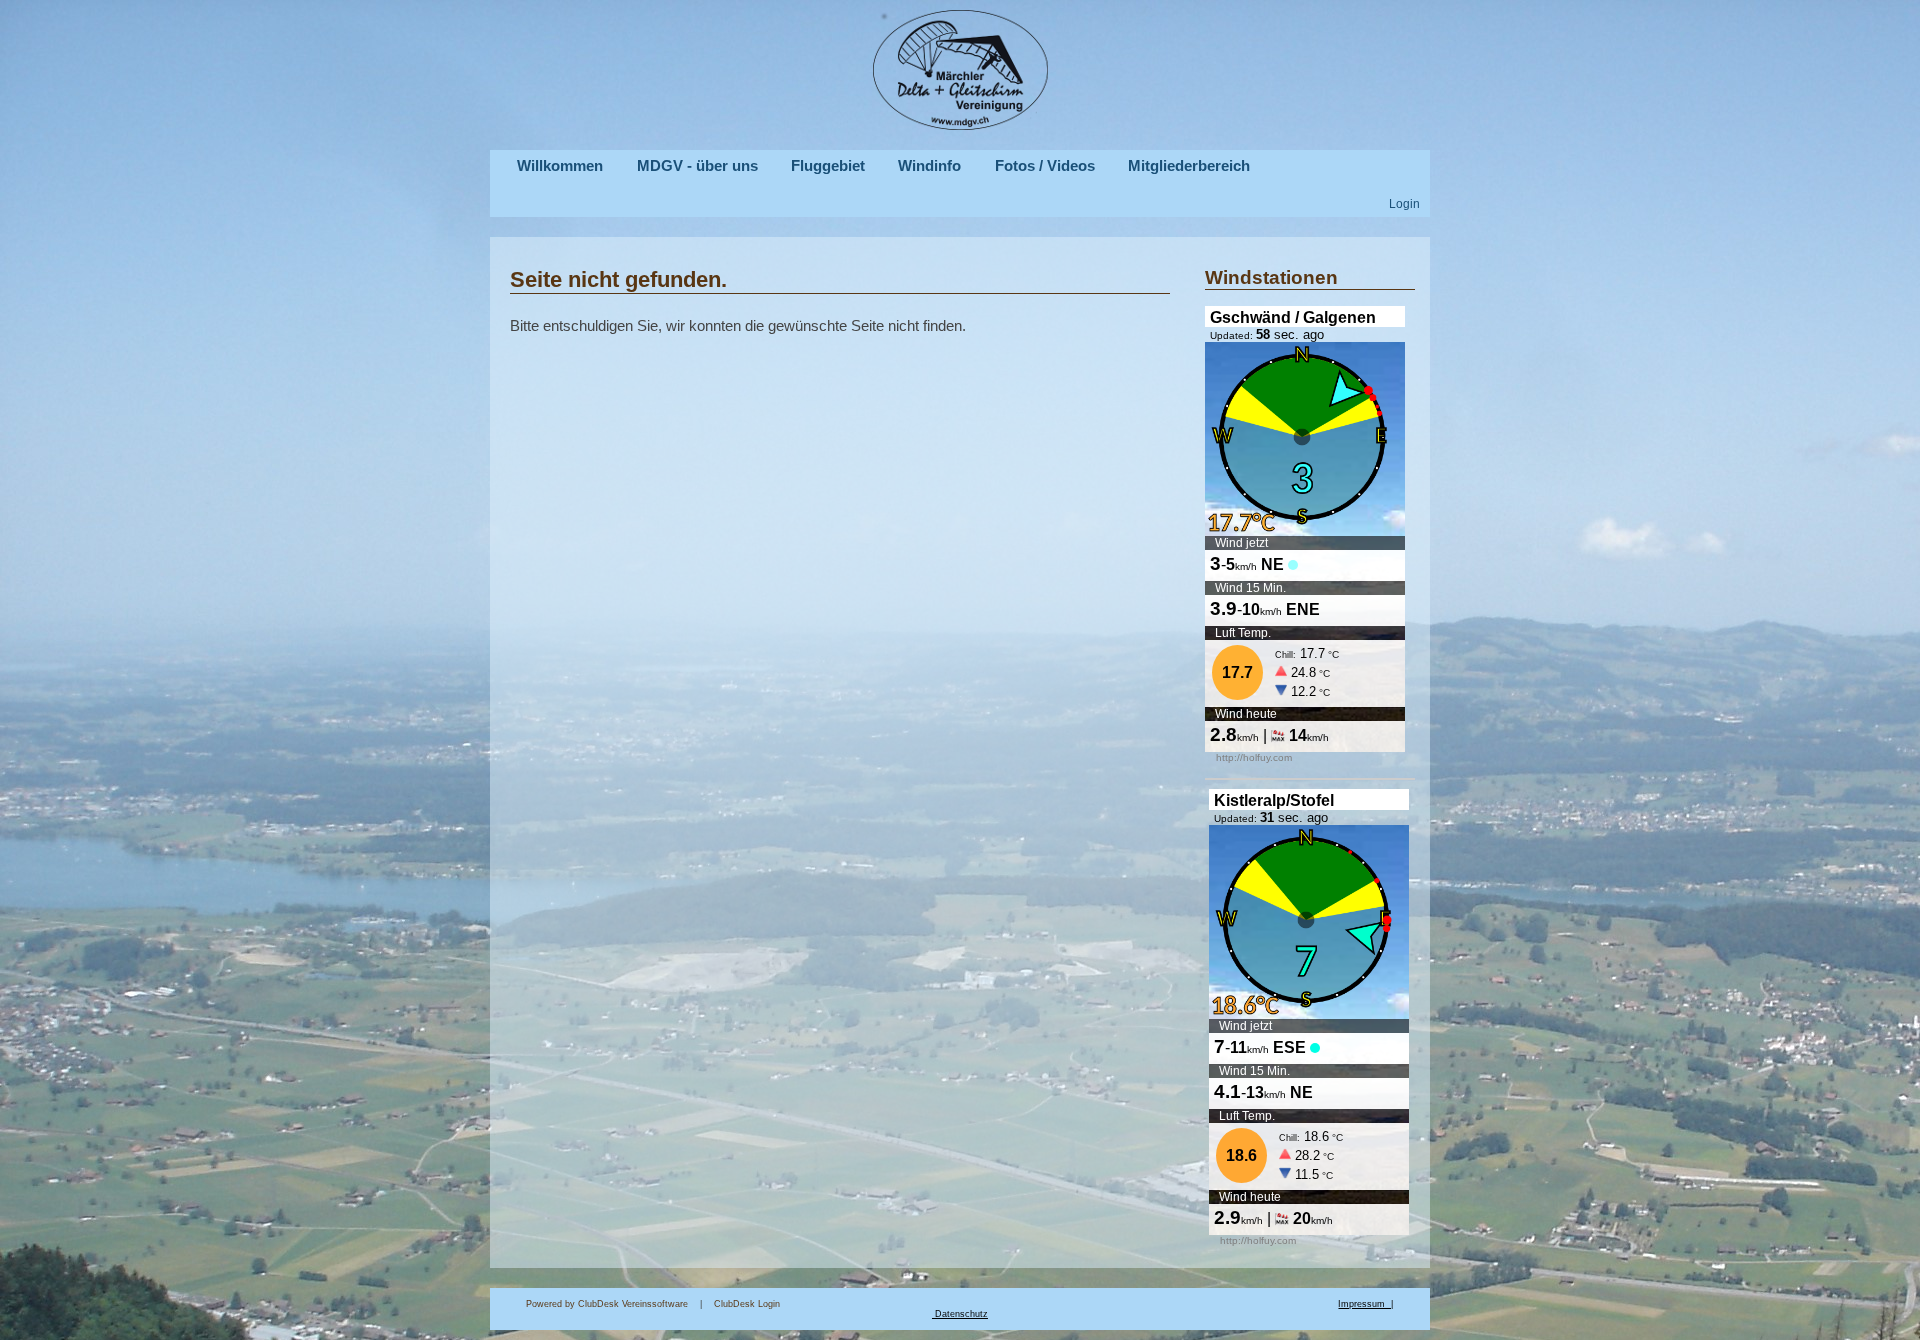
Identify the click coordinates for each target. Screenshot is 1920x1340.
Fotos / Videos (1045, 166)
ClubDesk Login (1026, 1304)
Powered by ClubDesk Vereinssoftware (607, 1304)
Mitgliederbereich (1189, 166)
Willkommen (560, 166)
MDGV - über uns (697, 166)
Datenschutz (961, 1314)
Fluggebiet (828, 166)
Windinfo (929, 166)
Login (1404, 203)
